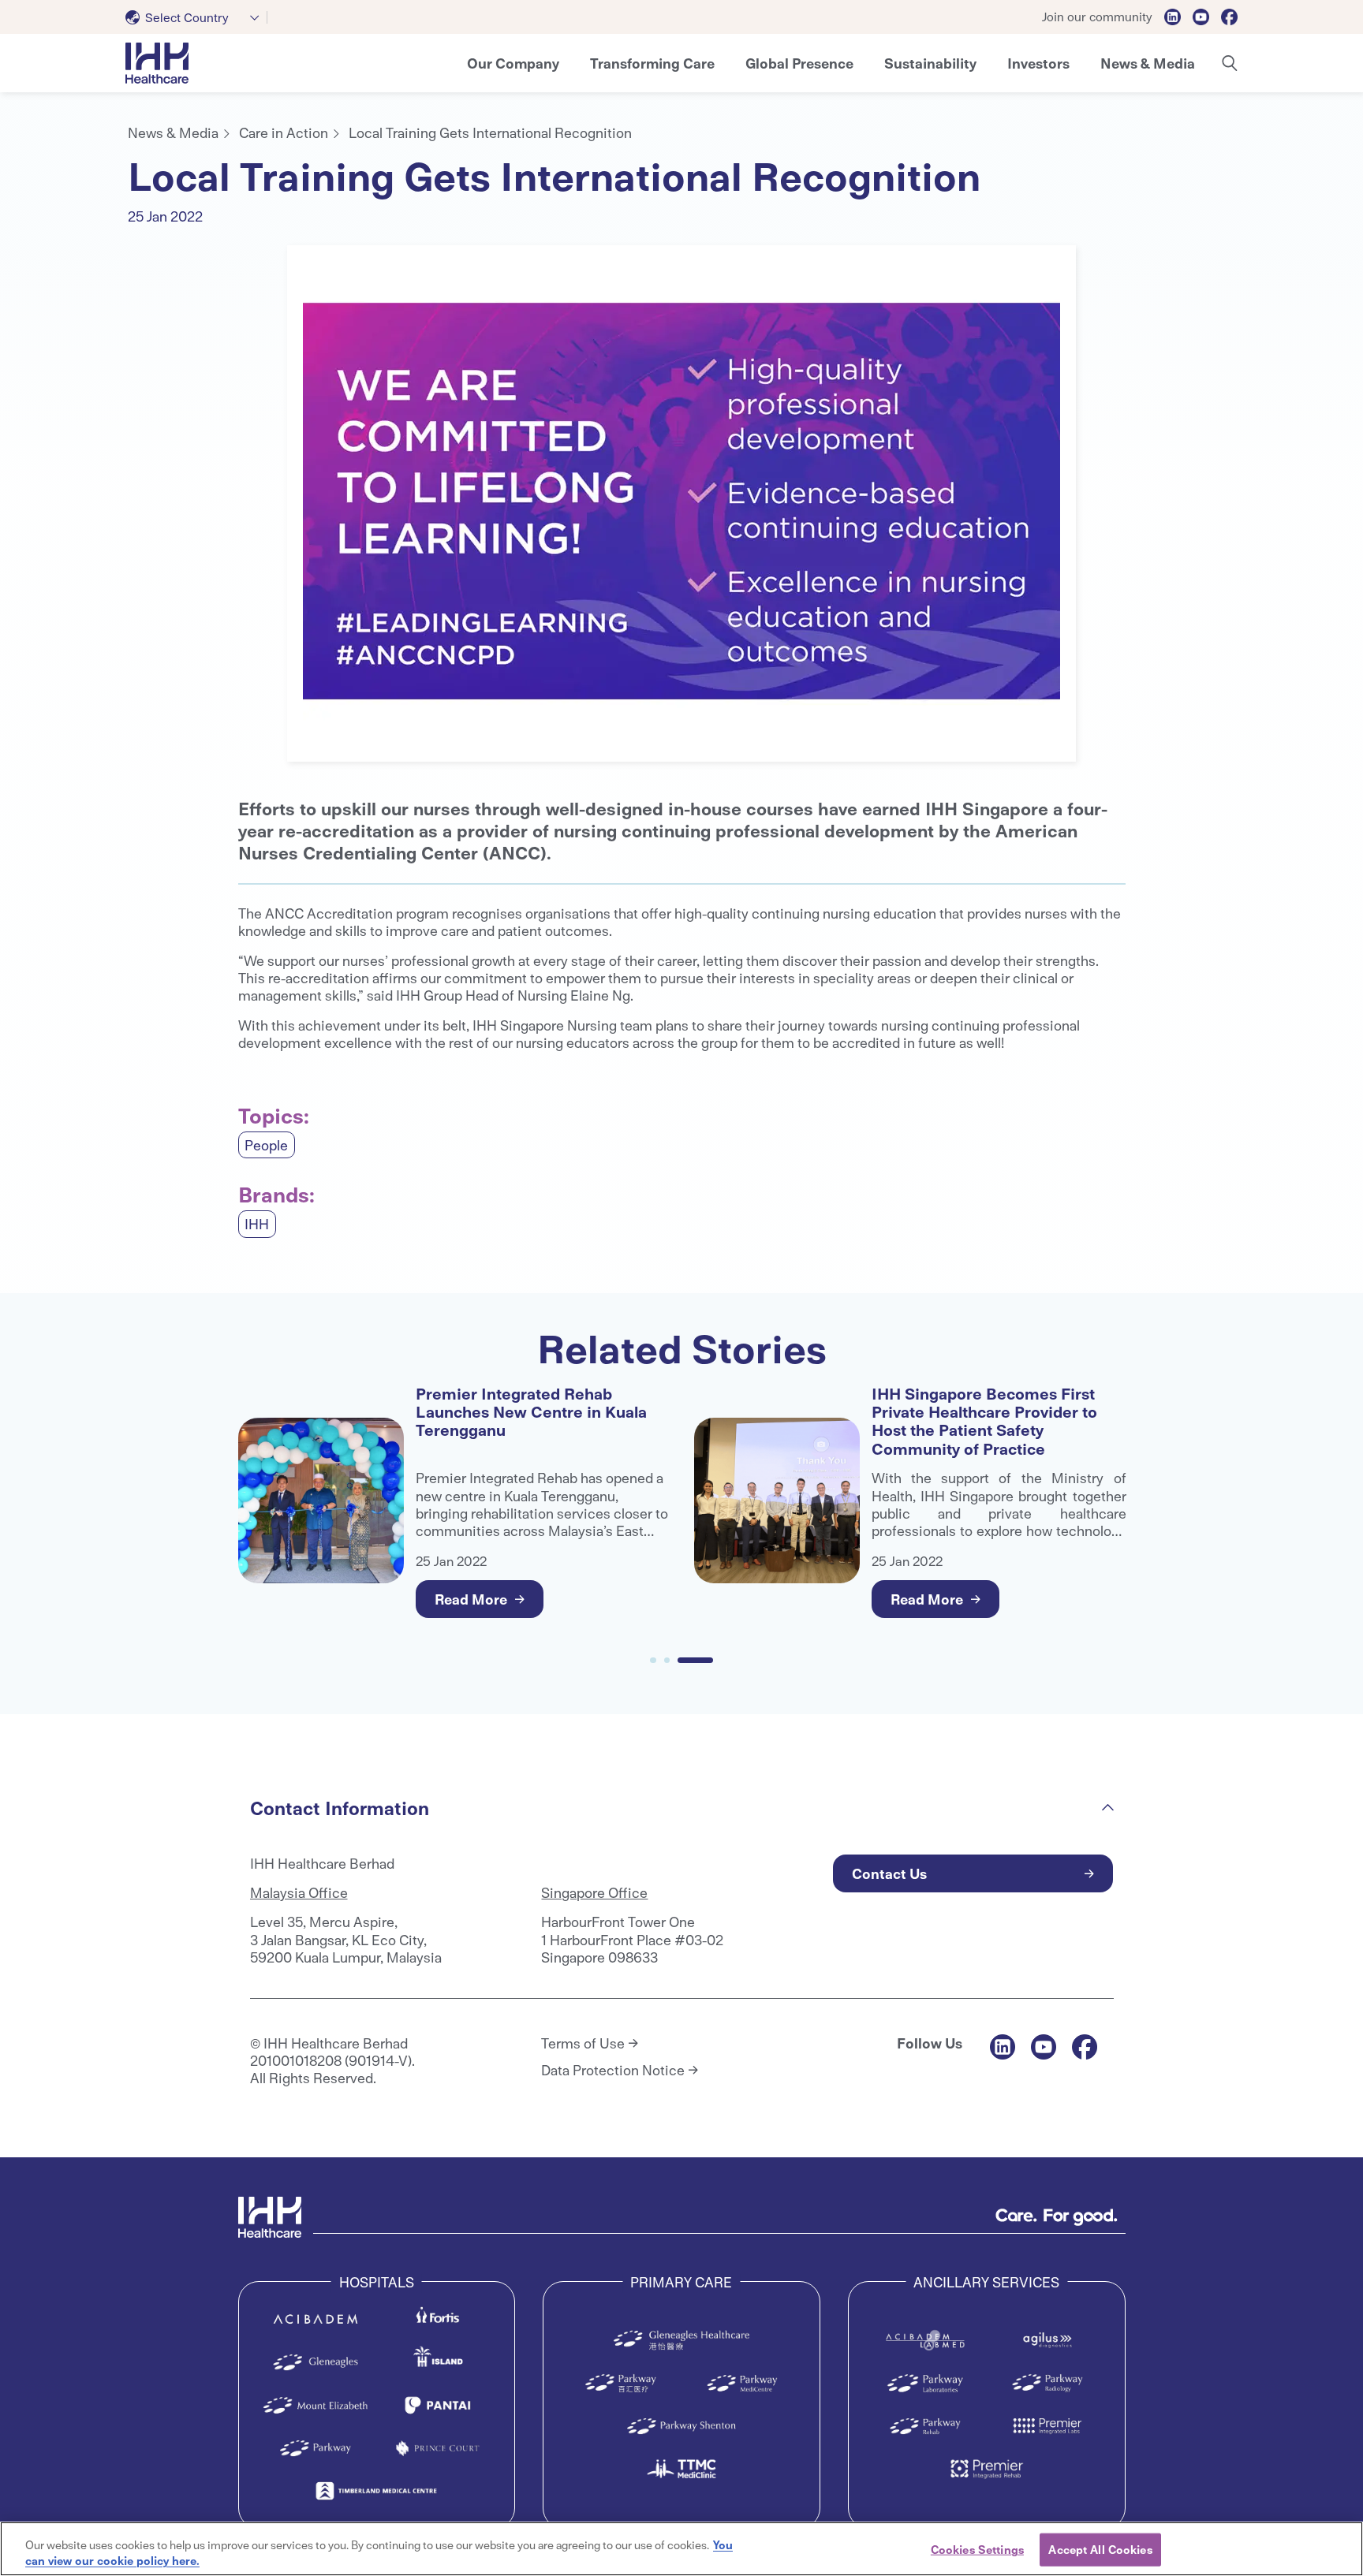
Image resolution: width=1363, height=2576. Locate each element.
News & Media (173, 132)
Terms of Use (583, 2043)
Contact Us (889, 1873)
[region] (681, 2549)
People (266, 1144)
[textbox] (180, 17)
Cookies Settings (977, 2549)
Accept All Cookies (1100, 2549)
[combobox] (196, 17)
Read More (471, 1599)
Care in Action (284, 132)
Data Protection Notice (613, 2070)
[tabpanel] (681, 503)
